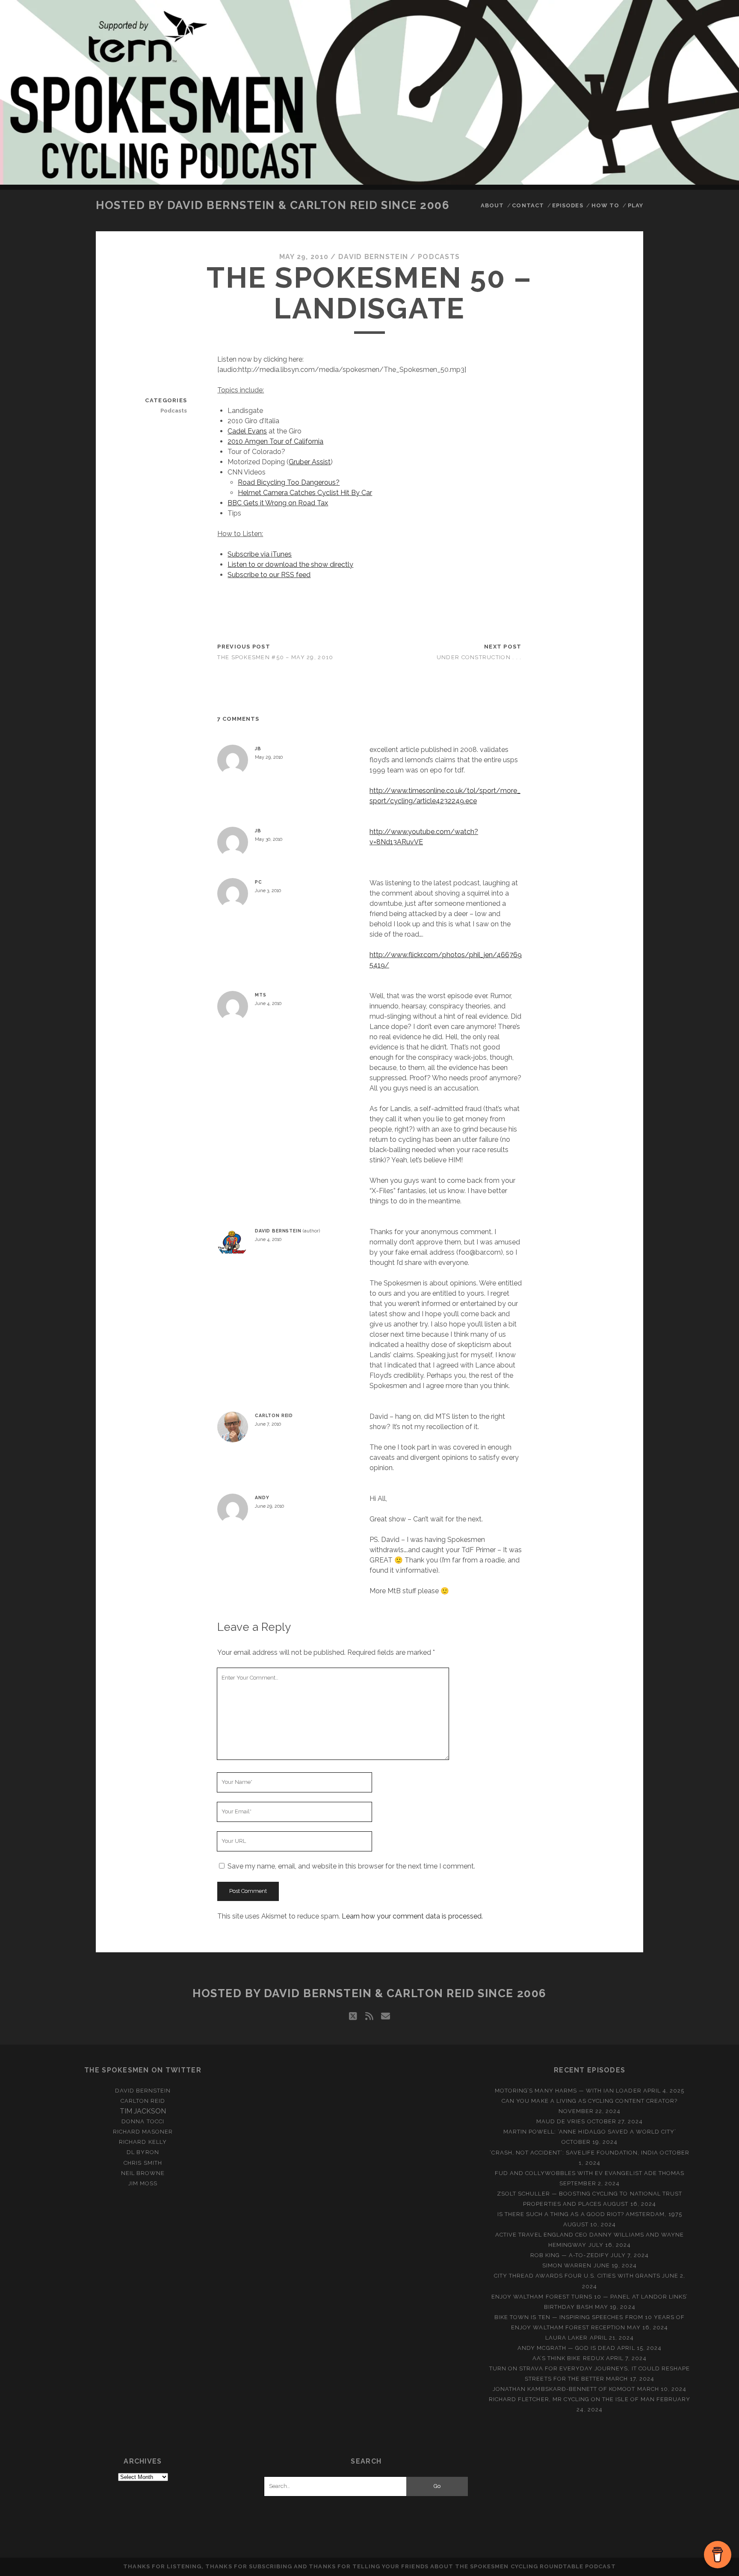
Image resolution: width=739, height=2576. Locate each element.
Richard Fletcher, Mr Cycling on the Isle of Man (572, 2399)
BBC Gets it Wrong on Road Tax (278, 503)
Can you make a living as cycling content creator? (590, 2101)
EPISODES (568, 205)
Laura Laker (566, 2338)
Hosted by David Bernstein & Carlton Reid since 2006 (273, 205)
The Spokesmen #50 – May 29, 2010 (275, 657)
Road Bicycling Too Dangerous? (289, 482)
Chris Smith (143, 2163)
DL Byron (143, 2152)
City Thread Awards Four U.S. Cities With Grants (577, 2276)
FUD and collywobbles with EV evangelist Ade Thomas (590, 2173)
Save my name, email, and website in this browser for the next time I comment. (351, 1866)
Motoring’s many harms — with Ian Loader (568, 2091)
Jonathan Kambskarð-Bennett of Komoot (564, 2389)
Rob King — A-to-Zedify (570, 2255)
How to (605, 205)
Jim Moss (143, 2183)
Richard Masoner (143, 2132)
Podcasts (439, 257)
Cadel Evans (247, 431)
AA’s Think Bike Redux (568, 2358)
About (492, 205)
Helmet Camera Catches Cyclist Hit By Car (305, 493)
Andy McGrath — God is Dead (566, 2348)
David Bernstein (373, 257)
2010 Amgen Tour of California (275, 441)
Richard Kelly (143, 2142)
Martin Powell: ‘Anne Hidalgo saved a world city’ (590, 2132)
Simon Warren (567, 2265)
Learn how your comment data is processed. (412, 1916)
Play (636, 205)
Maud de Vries (561, 2121)
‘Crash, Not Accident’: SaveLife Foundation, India (574, 2153)
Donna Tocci (143, 2121)
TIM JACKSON (143, 2111)
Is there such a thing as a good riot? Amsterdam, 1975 (590, 2214)
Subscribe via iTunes (260, 554)
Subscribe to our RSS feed (269, 575)
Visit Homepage (369, 92)
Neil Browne (143, 2173)
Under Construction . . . (479, 657)
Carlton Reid (274, 1415)
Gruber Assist (310, 462)
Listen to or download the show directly (290, 564)
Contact (528, 205)
